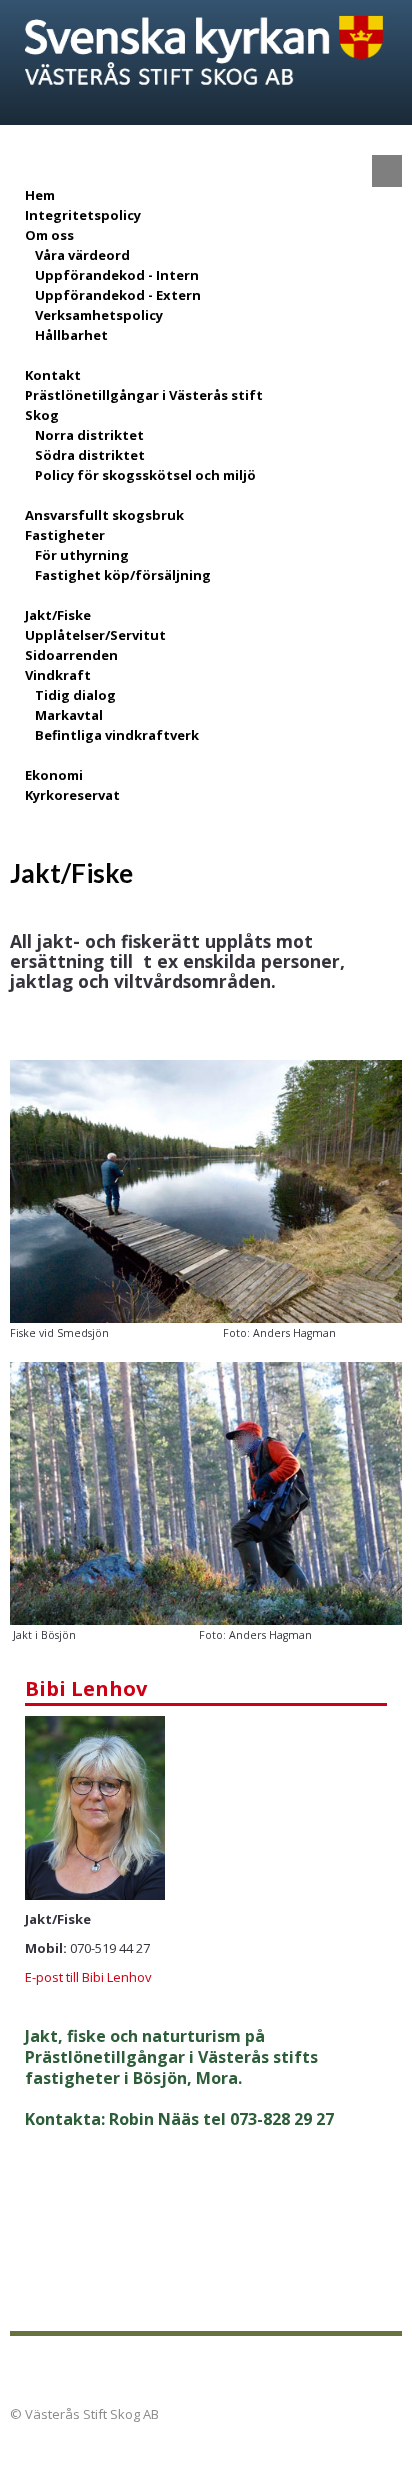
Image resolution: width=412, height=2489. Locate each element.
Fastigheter (65, 535)
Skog (42, 415)
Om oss (49, 235)
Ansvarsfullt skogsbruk (104, 515)
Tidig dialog (75, 695)
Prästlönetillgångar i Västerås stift (144, 395)
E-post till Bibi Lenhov (88, 1977)
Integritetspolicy (83, 215)
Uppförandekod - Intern (117, 275)
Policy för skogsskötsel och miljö (145, 475)
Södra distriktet (90, 455)
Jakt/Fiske (58, 615)
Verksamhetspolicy (99, 315)
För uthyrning (82, 555)
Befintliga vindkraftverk (117, 735)
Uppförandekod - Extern (118, 295)
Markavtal (69, 715)
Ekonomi (54, 775)
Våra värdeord (82, 255)
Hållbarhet (71, 335)
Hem (40, 195)
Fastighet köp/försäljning (123, 575)
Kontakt (53, 375)
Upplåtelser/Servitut (95, 635)
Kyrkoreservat (72, 795)
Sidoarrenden (71, 655)
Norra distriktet (89, 435)
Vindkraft (58, 675)
